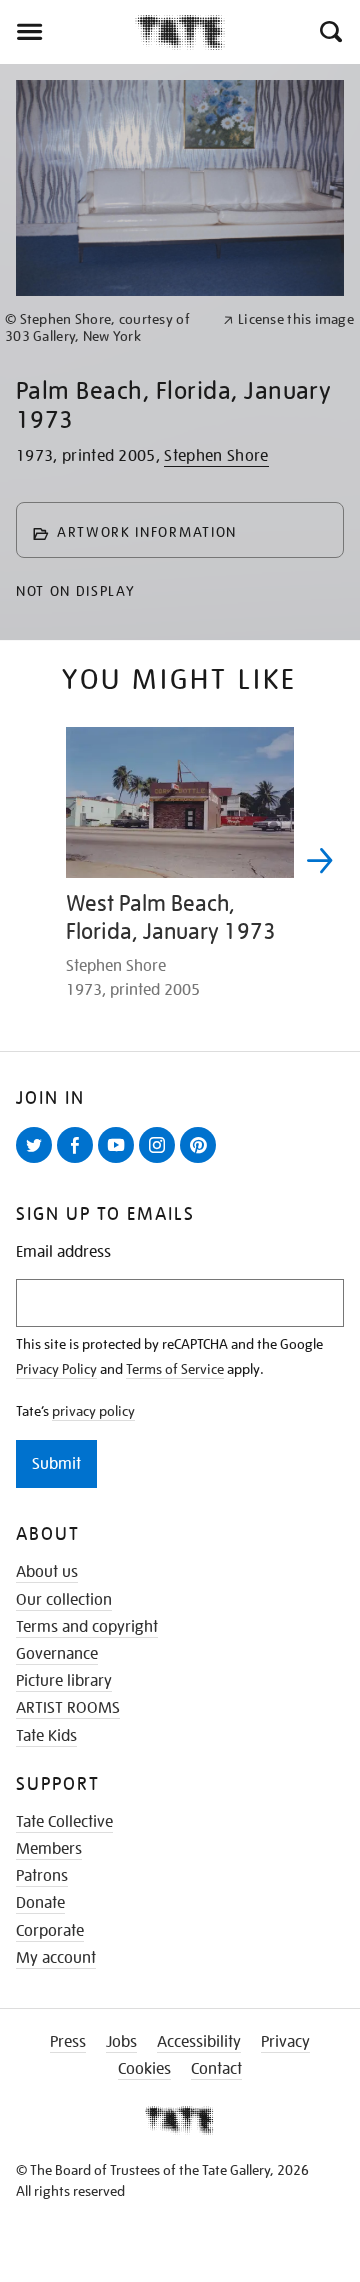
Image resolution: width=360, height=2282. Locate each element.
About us (47, 1572)
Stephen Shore (216, 456)
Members (49, 1849)
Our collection (64, 1600)
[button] (329, 32)
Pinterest (202, 1162)
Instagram (161, 1162)
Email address (63, 1252)
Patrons (42, 1876)
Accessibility (199, 2042)
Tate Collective (64, 1822)
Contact (216, 2069)
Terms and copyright (87, 1627)
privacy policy (93, 1411)
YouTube (120, 1162)
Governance (57, 1654)
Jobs (121, 2042)
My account (56, 1958)
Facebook (79, 1162)
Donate (40, 1903)
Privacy (285, 2042)
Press (68, 2042)
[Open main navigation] (67, 32)
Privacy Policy (56, 1369)
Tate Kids (46, 1736)
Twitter (38, 1162)
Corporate (50, 1931)
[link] (105, 328)
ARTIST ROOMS (68, 1708)
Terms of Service (175, 1369)
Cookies (144, 2069)
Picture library (64, 1681)
